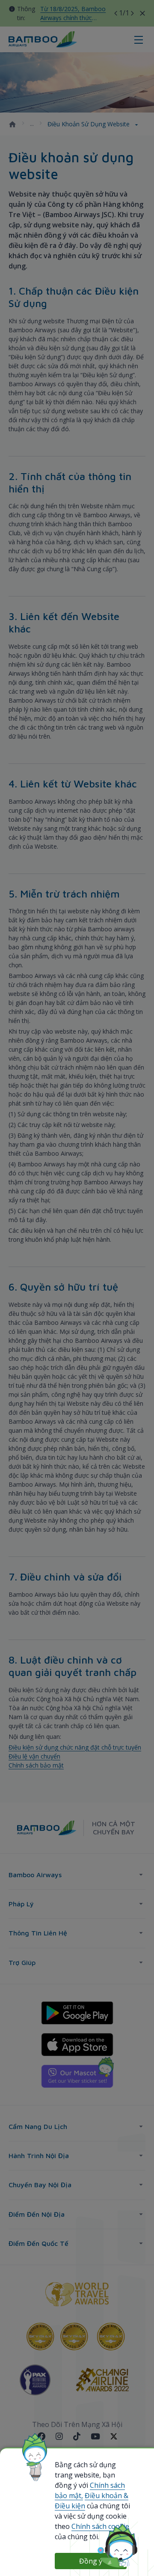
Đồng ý (91, 2561)
